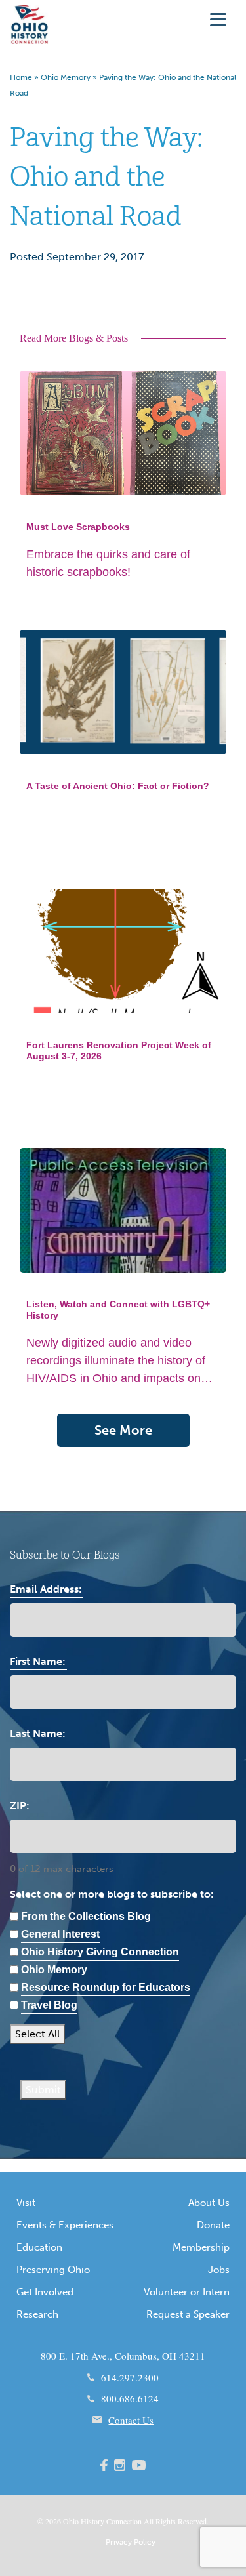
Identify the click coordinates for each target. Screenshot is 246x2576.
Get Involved (45, 2292)
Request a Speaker (188, 2314)
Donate (213, 2225)
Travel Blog (49, 2005)
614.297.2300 (130, 2377)
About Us (209, 2203)
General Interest (60, 1934)
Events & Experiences (65, 2225)
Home (21, 77)
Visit (26, 2203)
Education (39, 2247)
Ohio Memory (66, 77)
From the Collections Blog (86, 1916)
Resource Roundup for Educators (106, 1987)
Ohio (71, 2521)
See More (123, 1430)
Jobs (219, 2270)
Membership (201, 2247)
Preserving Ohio (53, 2270)
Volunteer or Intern (187, 2292)
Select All (37, 2034)
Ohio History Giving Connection (100, 1952)
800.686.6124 (130, 2398)
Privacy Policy (131, 2542)
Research (37, 2314)
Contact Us (131, 2420)
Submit (43, 2090)
